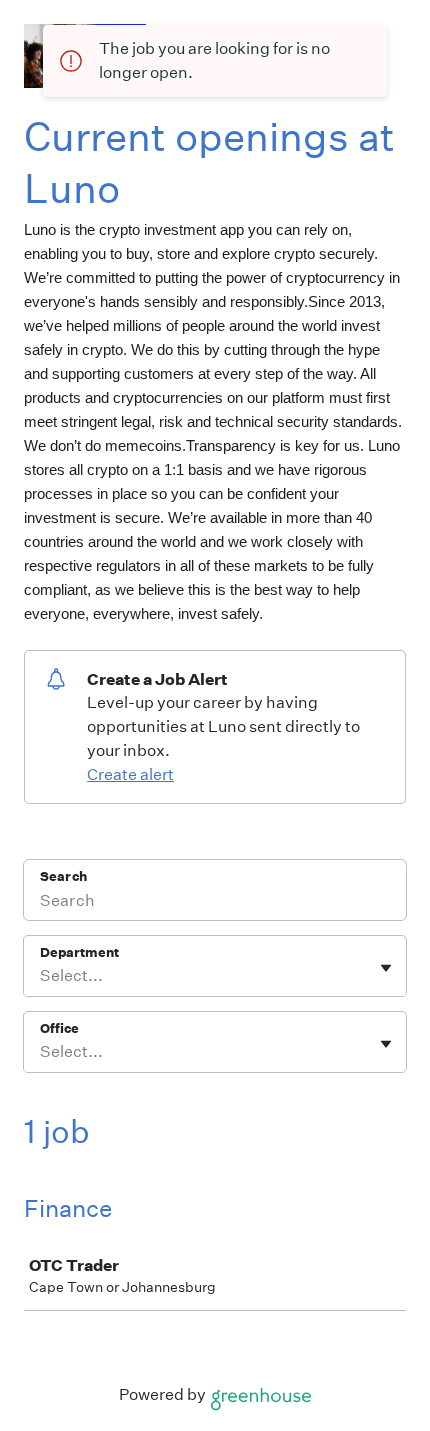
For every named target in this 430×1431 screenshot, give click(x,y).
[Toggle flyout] (386, 968)
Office (59, 1028)
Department (79, 952)
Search (63, 876)
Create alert (130, 774)
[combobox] (41, 976)
